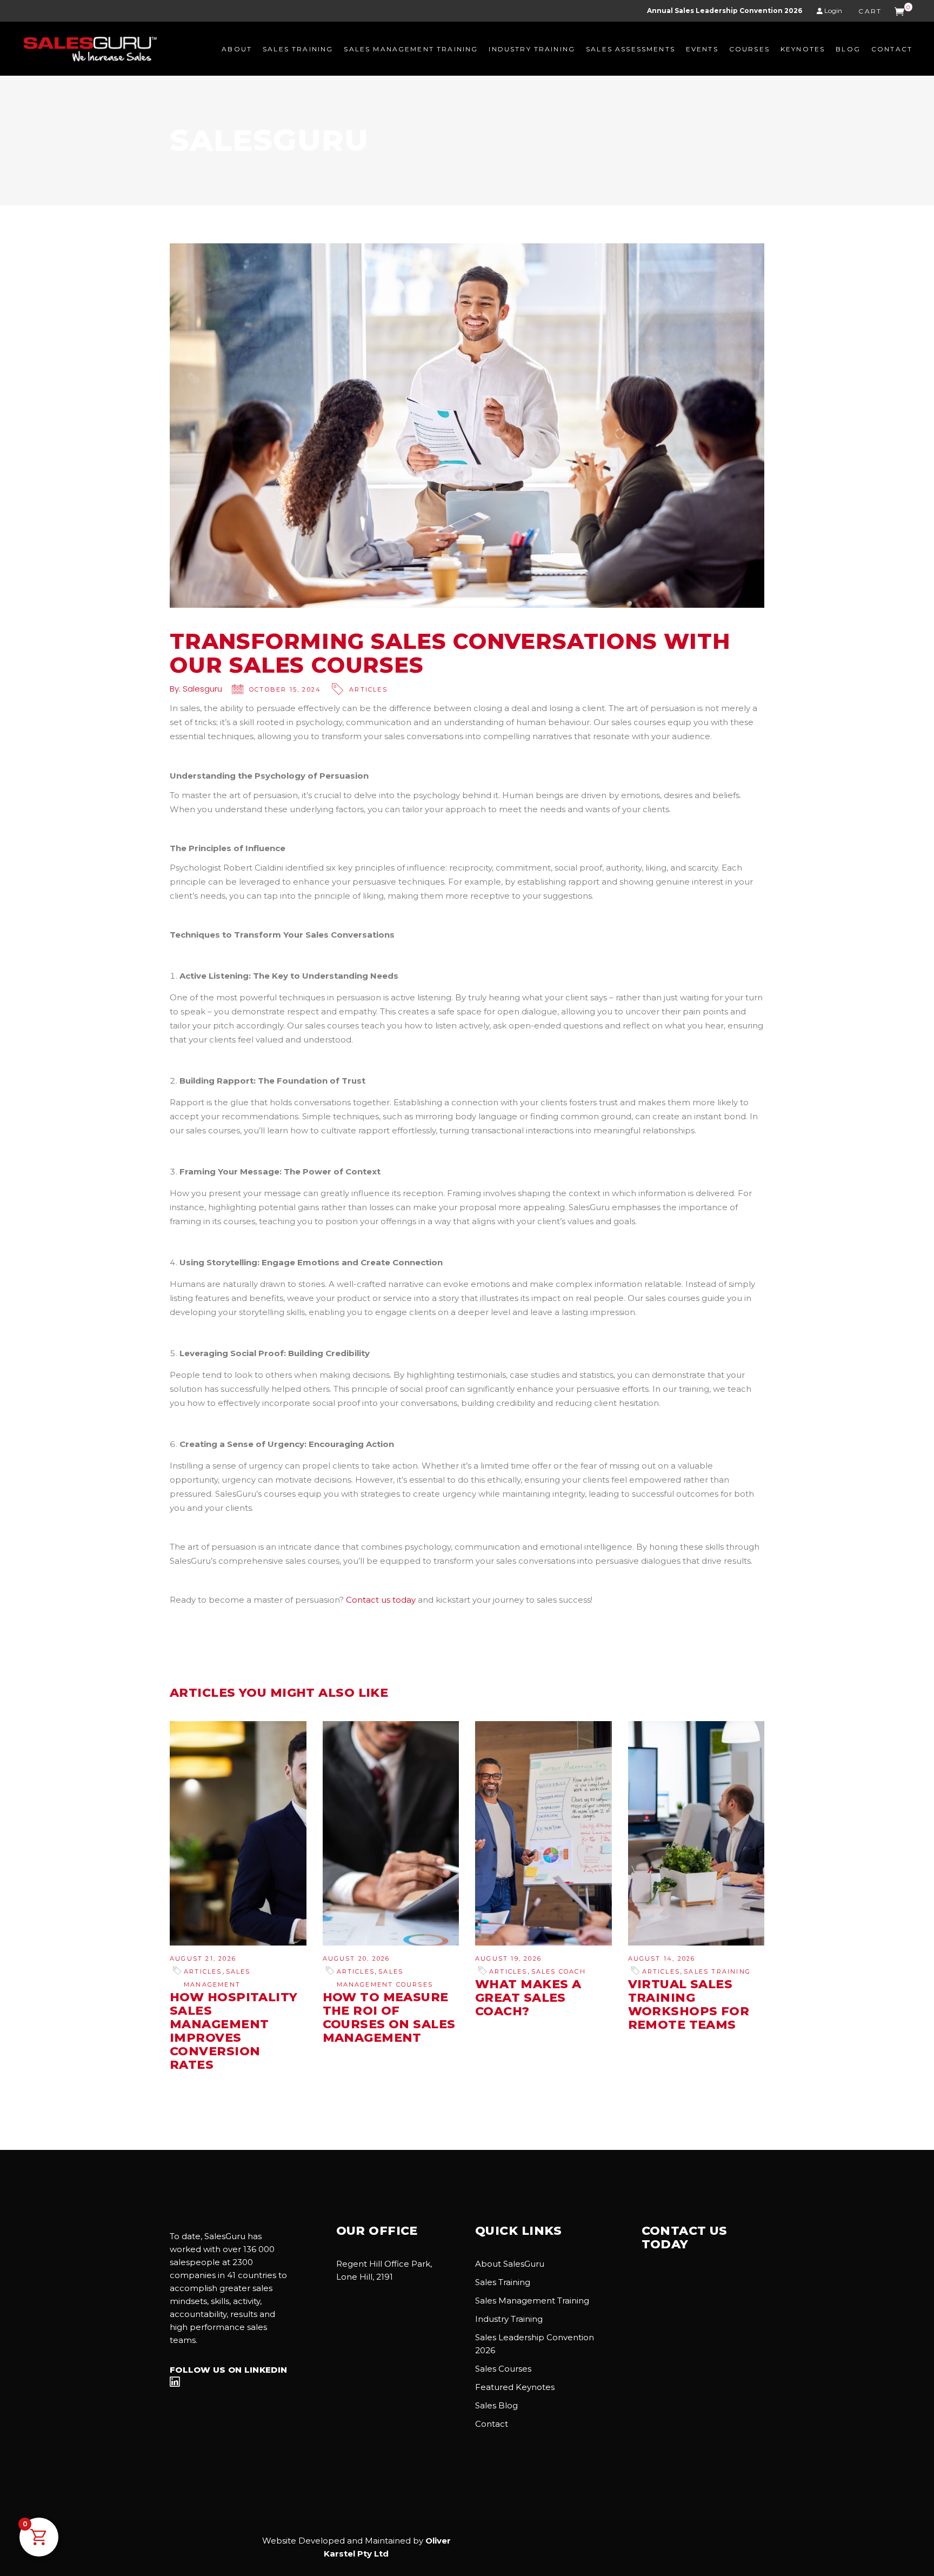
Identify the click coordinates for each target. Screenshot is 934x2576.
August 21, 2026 (203, 1958)
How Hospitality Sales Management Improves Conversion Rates (234, 2031)
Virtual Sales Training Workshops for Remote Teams (689, 2004)
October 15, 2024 (285, 689)
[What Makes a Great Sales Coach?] (543, 1833)
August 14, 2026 (662, 1958)
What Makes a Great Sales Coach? (528, 1998)
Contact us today (381, 1600)
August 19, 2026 (508, 1958)
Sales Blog (496, 2405)
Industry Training (509, 2319)
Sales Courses (503, 2369)
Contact (492, 2424)
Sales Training (717, 1971)
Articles (368, 689)
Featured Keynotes (515, 2387)
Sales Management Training (532, 2301)
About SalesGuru (510, 2264)
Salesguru (202, 689)
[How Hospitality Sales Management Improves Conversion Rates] (238, 1833)
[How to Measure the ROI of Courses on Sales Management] (391, 1833)
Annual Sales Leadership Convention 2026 (725, 11)
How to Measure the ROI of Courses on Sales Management (389, 2017)
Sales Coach (559, 1971)
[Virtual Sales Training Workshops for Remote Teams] (696, 1833)
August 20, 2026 (356, 1958)
